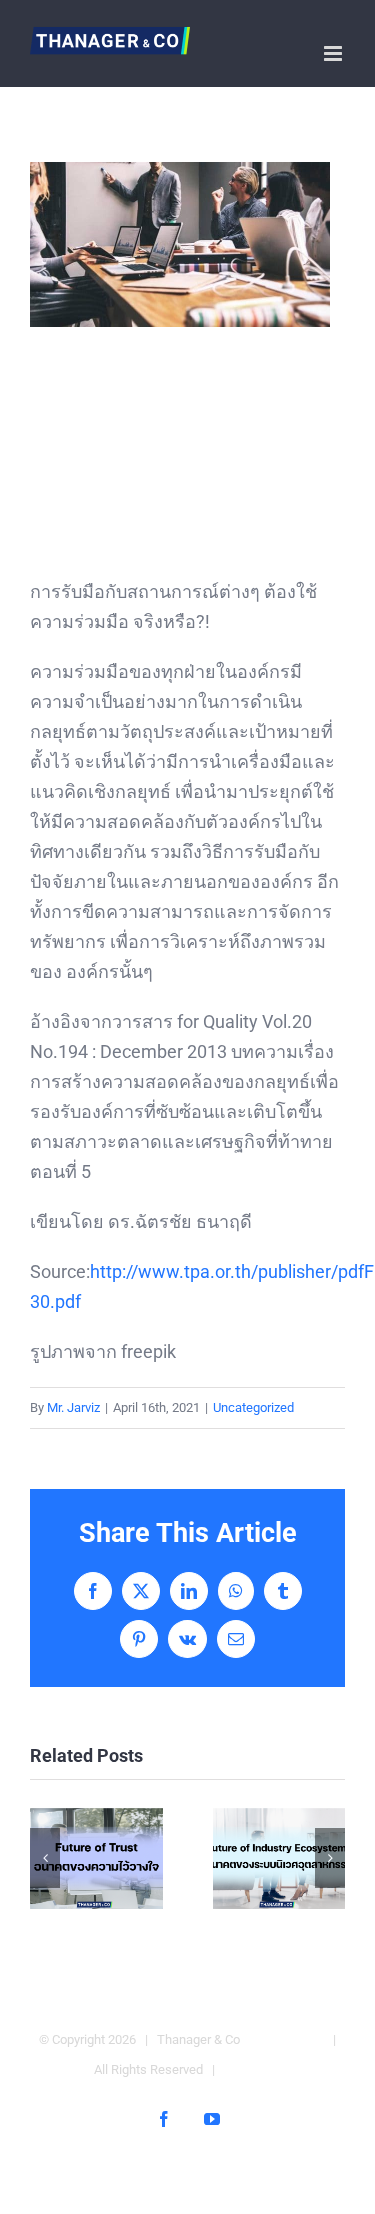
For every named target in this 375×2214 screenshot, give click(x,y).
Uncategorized (253, 1407)
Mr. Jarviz (73, 1407)
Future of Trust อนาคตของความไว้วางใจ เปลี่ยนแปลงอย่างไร (96, 1858)
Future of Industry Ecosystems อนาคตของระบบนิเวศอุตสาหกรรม (278, 1858)
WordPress (258, 2069)
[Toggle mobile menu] (334, 53)
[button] (45, 1858)
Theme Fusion (283, 2039)
